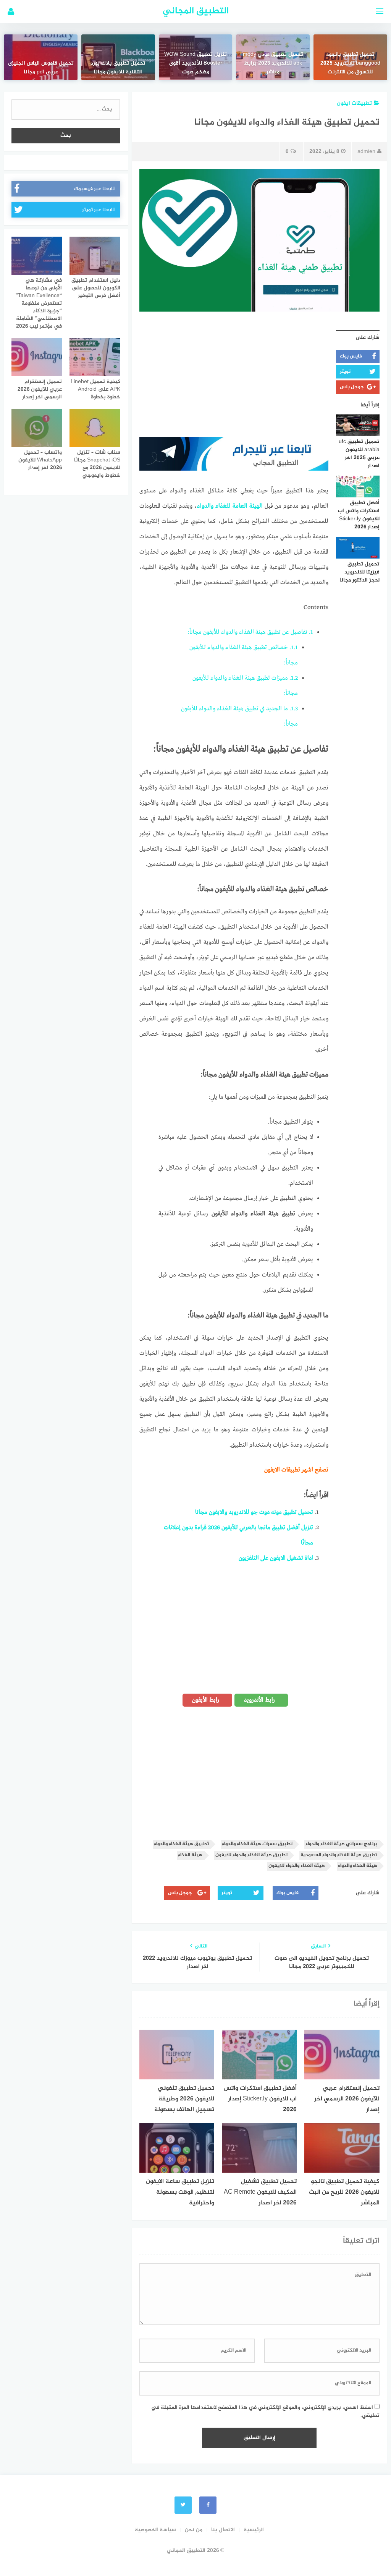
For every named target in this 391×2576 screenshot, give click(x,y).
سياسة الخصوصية (155, 2530)
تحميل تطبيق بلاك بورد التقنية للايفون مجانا (118, 68)
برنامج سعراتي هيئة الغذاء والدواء (341, 1844)
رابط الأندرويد (260, 1700)
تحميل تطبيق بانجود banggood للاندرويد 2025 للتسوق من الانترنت (350, 63)
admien (366, 152)
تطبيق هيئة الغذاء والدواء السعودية (339, 1855)
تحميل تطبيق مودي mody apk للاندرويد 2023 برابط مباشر (273, 63)
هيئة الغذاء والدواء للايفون (297, 1866)
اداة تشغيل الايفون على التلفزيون (276, 1558)
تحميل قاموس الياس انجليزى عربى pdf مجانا (41, 68)
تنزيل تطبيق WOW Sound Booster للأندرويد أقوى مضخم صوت (195, 63)
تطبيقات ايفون (354, 103)
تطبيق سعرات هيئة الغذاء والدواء (257, 1844)
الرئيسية (254, 2530)
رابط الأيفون (206, 1700)
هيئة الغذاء (190, 1855)
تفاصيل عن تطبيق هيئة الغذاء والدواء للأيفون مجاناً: (250, 632)
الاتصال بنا (223, 2530)
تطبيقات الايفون (282, 1470)
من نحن (194, 2530)
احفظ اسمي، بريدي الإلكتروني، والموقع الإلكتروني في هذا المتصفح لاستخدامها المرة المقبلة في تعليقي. (265, 2412)
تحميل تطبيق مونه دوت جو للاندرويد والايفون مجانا (254, 1512)
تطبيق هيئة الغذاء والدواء (181, 1844)
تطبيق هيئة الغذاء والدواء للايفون (251, 1855)
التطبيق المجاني (196, 11)
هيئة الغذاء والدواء (358, 1866)
